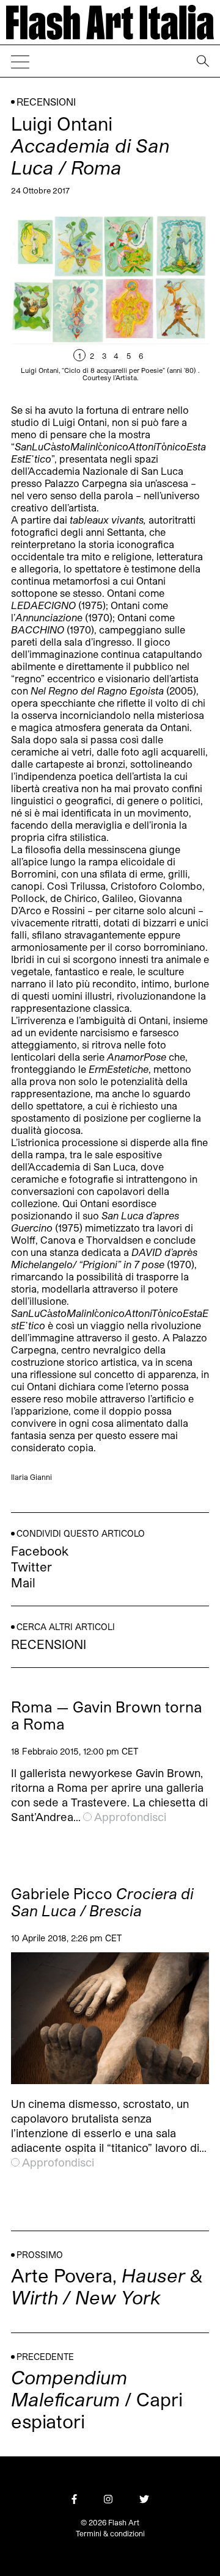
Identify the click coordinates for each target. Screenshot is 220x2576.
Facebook (40, 1551)
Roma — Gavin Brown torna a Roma (107, 1716)
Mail (23, 1582)
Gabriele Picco (102, 1902)
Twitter (31, 1567)
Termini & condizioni (110, 2533)
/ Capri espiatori (97, 2399)
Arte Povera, (107, 2286)
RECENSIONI (46, 102)
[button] (159, 301)
